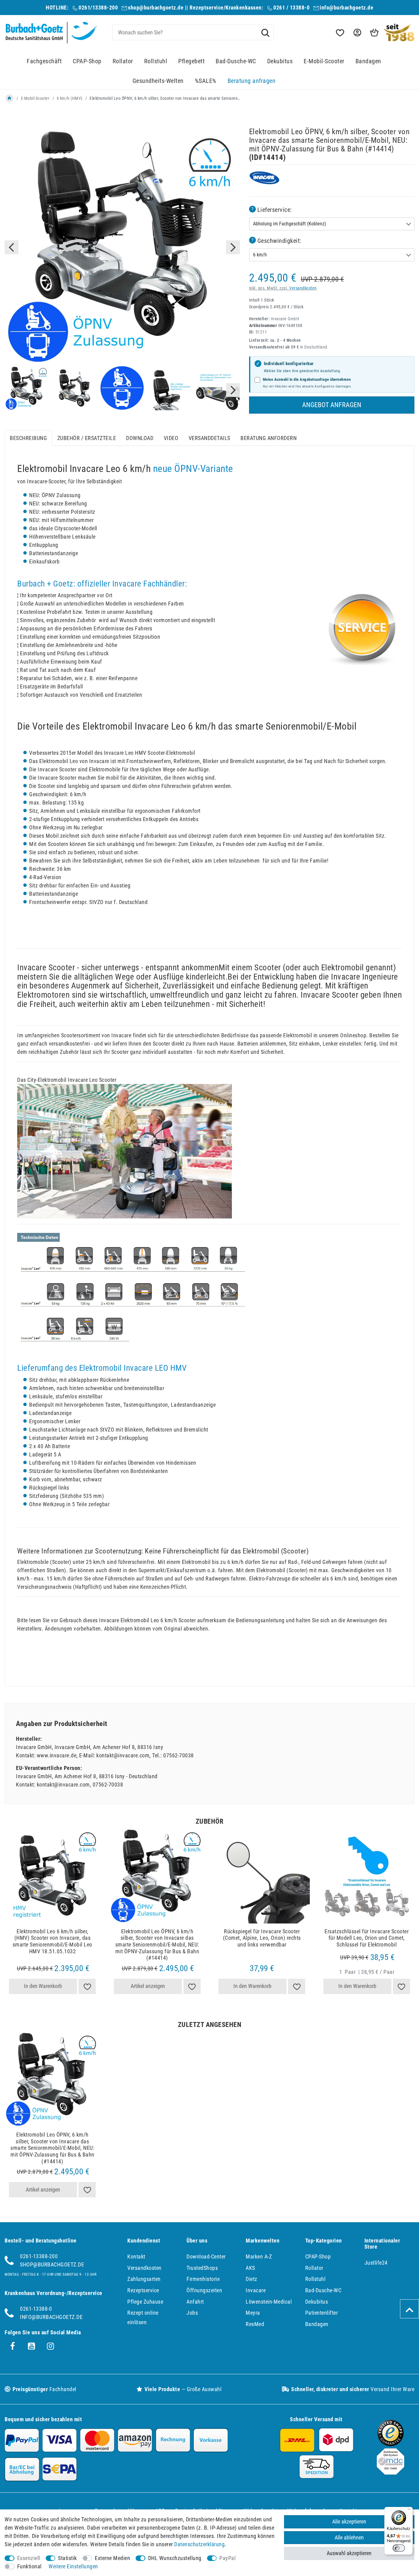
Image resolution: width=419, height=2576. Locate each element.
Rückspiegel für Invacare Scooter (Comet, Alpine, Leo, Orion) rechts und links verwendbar (262, 1938)
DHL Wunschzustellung (175, 2558)
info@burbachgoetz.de (346, 8)
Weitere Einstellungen (73, 2566)
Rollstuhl (156, 61)
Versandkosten (303, 288)
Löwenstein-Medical (269, 2302)
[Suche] (265, 32)
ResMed (255, 2324)
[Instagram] (51, 2346)
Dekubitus (280, 61)
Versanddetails (209, 438)
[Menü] (409, 2511)
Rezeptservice (143, 2290)
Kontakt (136, 2256)
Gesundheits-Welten (158, 81)
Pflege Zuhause (145, 2302)
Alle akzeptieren (349, 2521)
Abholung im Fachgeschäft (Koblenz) (290, 224)
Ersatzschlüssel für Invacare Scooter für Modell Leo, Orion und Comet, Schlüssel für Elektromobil (367, 1938)
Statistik (67, 2558)
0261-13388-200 (39, 2256)
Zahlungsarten (144, 2279)
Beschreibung (28, 438)
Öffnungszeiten (204, 2290)
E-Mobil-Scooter (324, 61)
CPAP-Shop (87, 61)
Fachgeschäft (44, 61)
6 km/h (260, 255)
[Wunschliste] (340, 33)
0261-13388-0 (36, 2309)
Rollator (123, 61)
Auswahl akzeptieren (349, 2553)
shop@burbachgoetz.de (156, 8)
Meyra (253, 2313)
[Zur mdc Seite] (390, 2473)
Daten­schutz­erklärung (199, 2544)
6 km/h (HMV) (70, 98)
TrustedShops (202, 2268)
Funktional (29, 2566)
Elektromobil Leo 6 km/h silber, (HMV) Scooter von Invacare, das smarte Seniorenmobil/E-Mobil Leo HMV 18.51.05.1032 (52, 1941)
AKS (250, 2268)
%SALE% (206, 81)
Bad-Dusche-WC (236, 61)
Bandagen (368, 61)
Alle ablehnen (349, 2537)
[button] (357, 33)
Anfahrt (195, 2302)
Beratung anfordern (269, 438)
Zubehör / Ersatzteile (87, 438)
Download (140, 438)
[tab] (28, 438)
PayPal (227, 2558)
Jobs (192, 2313)
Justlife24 (376, 2263)
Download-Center (206, 2256)
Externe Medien (112, 2558)
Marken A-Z (259, 2256)
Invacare (256, 2290)
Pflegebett (191, 61)
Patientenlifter (322, 2313)
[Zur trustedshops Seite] (390, 2444)
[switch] (399, 2548)
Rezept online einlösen (143, 2317)
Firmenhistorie (203, 2279)
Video (171, 438)
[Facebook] (13, 2346)
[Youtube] (32, 2346)
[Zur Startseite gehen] (10, 98)
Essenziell (29, 2558)
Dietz (252, 2279)
